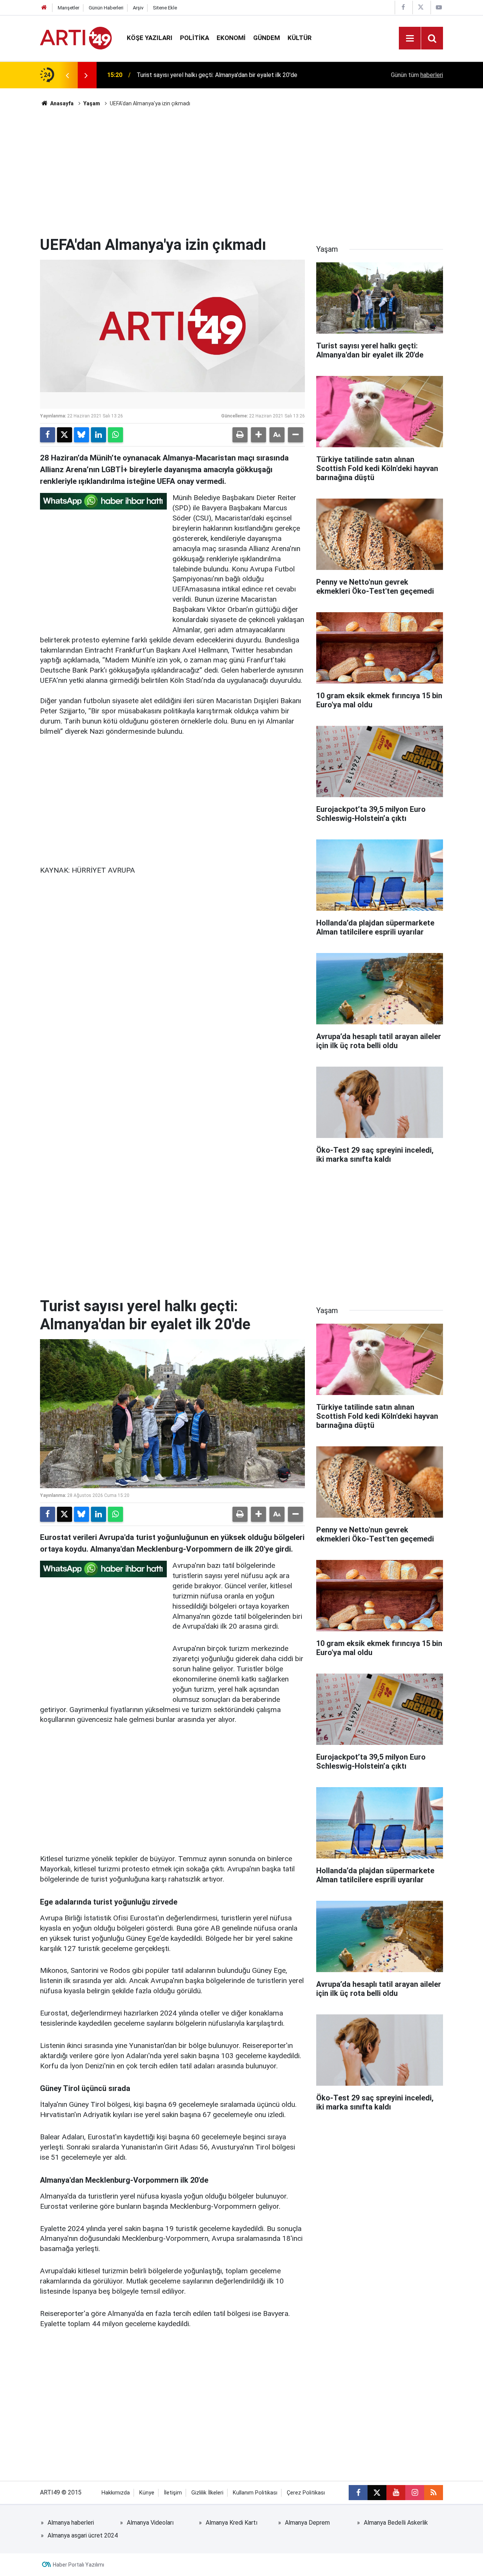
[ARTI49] (76, 38)
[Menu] (410, 38)
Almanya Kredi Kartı (232, 2523)
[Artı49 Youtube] (439, 7)
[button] (258, 435)
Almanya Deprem (307, 2523)
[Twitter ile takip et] (377, 2493)
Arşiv (138, 8)
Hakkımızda (116, 2493)
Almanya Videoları (150, 2523)
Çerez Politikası (306, 2493)
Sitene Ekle (165, 8)
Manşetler (68, 8)
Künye (147, 2493)
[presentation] (67, 75)
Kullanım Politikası (255, 2493)
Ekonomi (231, 38)
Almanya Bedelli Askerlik (396, 2523)
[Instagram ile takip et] (415, 2493)
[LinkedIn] (98, 435)
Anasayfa (61, 103)
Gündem (267, 38)
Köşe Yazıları (150, 38)
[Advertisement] (241, 172)
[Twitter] (65, 435)
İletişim (173, 2493)
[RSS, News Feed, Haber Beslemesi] (434, 2493)
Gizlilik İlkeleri (207, 2493)
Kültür (300, 38)
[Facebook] (48, 435)
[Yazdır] (240, 435)
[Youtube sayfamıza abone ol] (396, 2493)
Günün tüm (417, 75)
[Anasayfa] (44, 8)
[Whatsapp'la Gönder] (115, 435)
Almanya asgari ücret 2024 (83, 2535)
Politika (195, 38)
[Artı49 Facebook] (403, 7)
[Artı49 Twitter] (421, 7)
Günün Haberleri (106, 8)
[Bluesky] (82, 435)
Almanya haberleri (71, 2523)
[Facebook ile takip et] (358, 2493)
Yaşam (92, 103)
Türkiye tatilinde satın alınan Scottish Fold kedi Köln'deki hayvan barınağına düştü (235, 75)
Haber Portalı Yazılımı (78, 2565)
